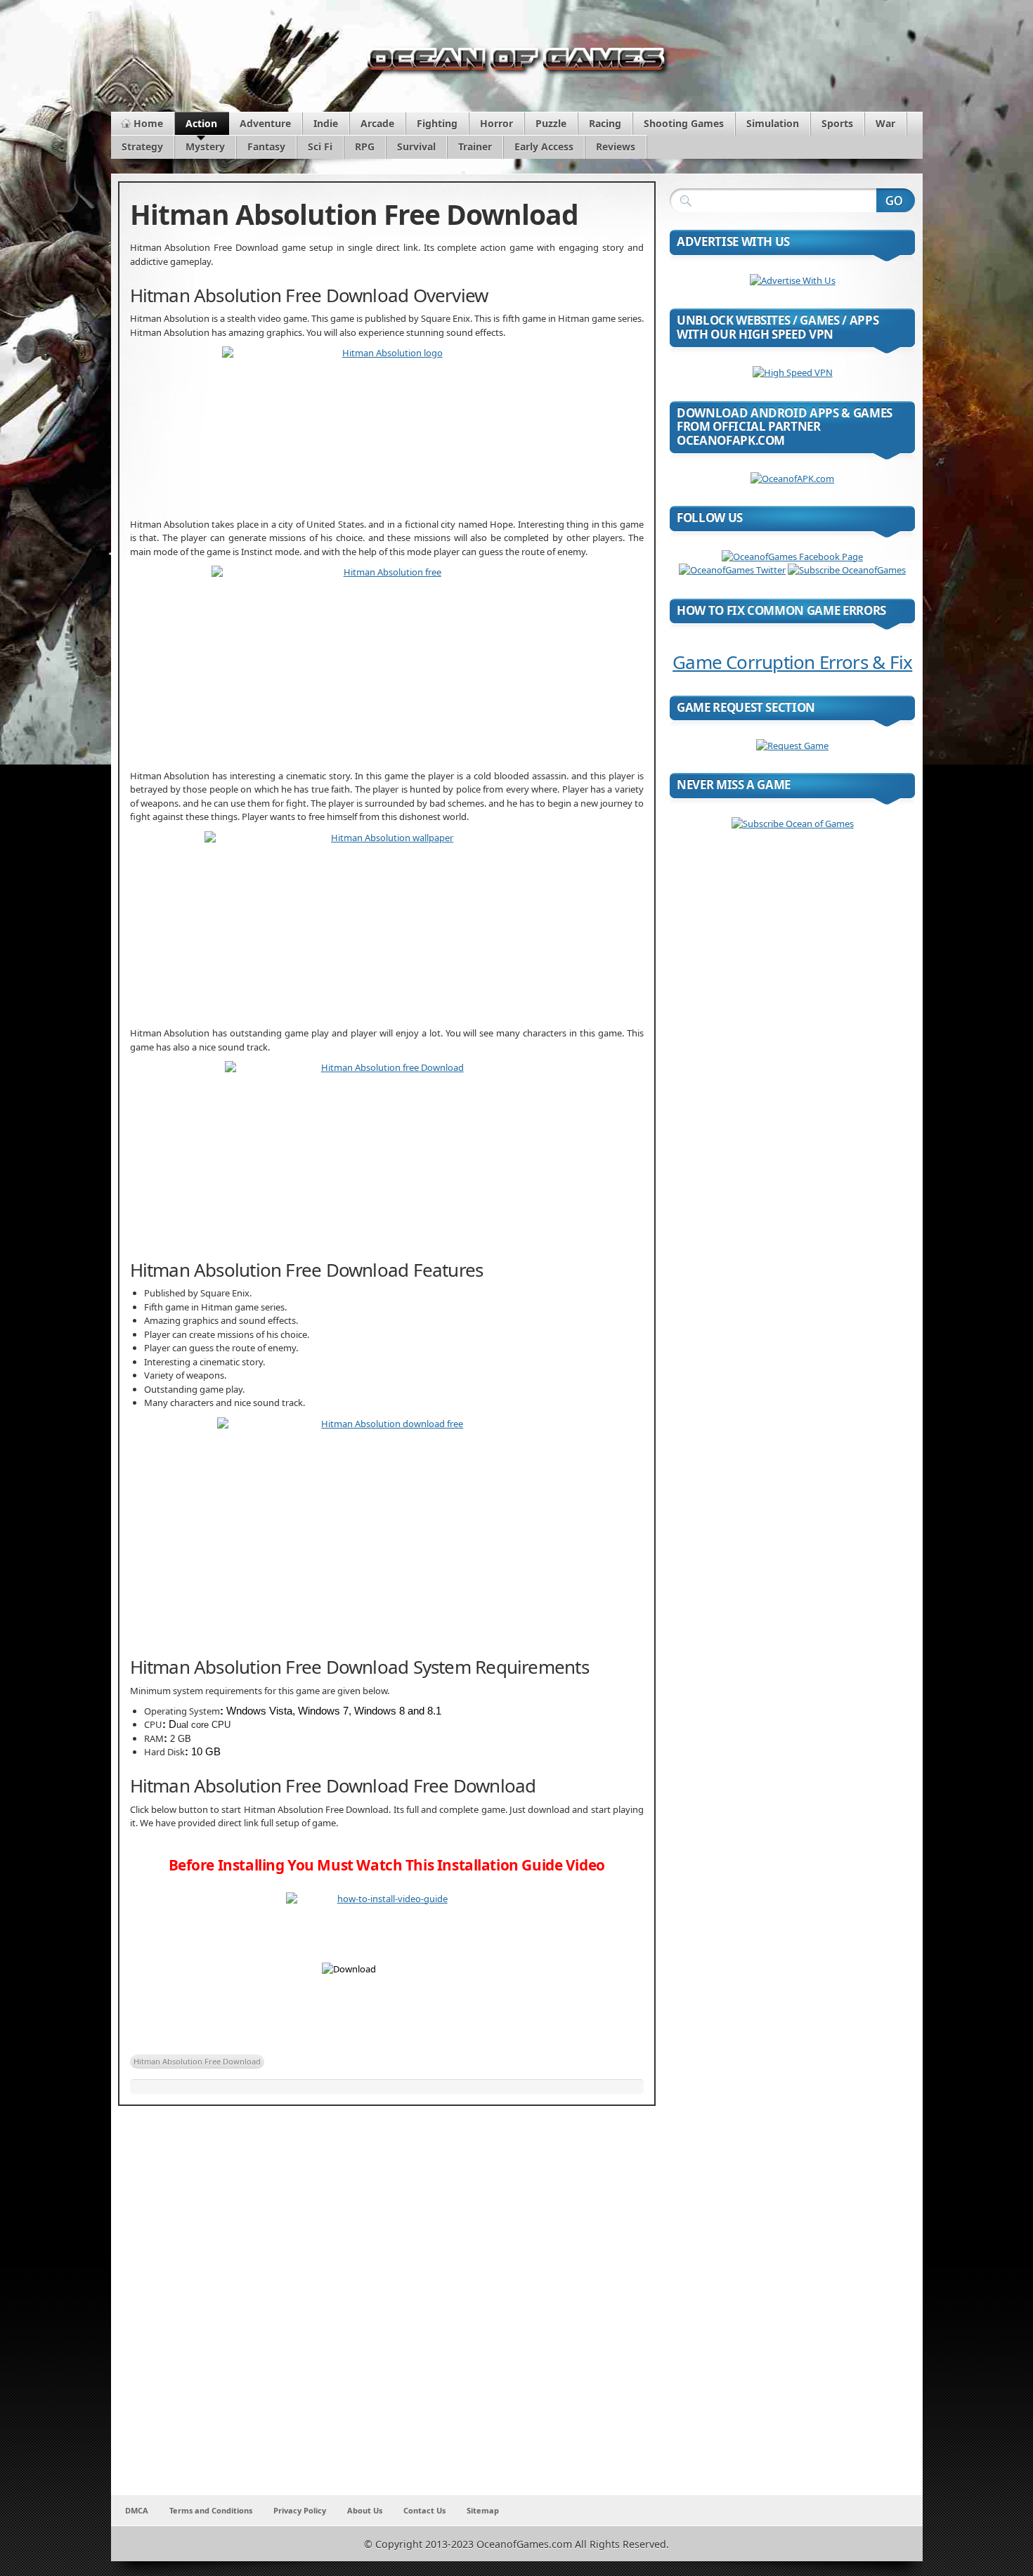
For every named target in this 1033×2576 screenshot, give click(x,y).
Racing (605, 123)
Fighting (437, 123)
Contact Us (424, 2510)
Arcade (377, 123)
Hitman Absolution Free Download (197, 2061)
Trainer (475, 147)
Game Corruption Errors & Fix (792, 662)
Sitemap (483, 2510)
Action (201, 123)
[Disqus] (387, 2310)
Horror (496, 123)
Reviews (616, 147)
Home (148, 123)
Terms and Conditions (211, 2510)
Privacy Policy (300, 2510)
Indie (326, 123)
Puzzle (551, 123)
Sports (837, 123)
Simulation (773, 123)
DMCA (137, 2510)
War (885, 123)
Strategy (142, 147)
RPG (365, 147)
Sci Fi (320, 147)
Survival (416, 147)
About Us (365, 2510)
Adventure (265, 123)
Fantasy (266, 147)
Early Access (544, 147)
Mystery (205, 147)
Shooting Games (684, 123)
